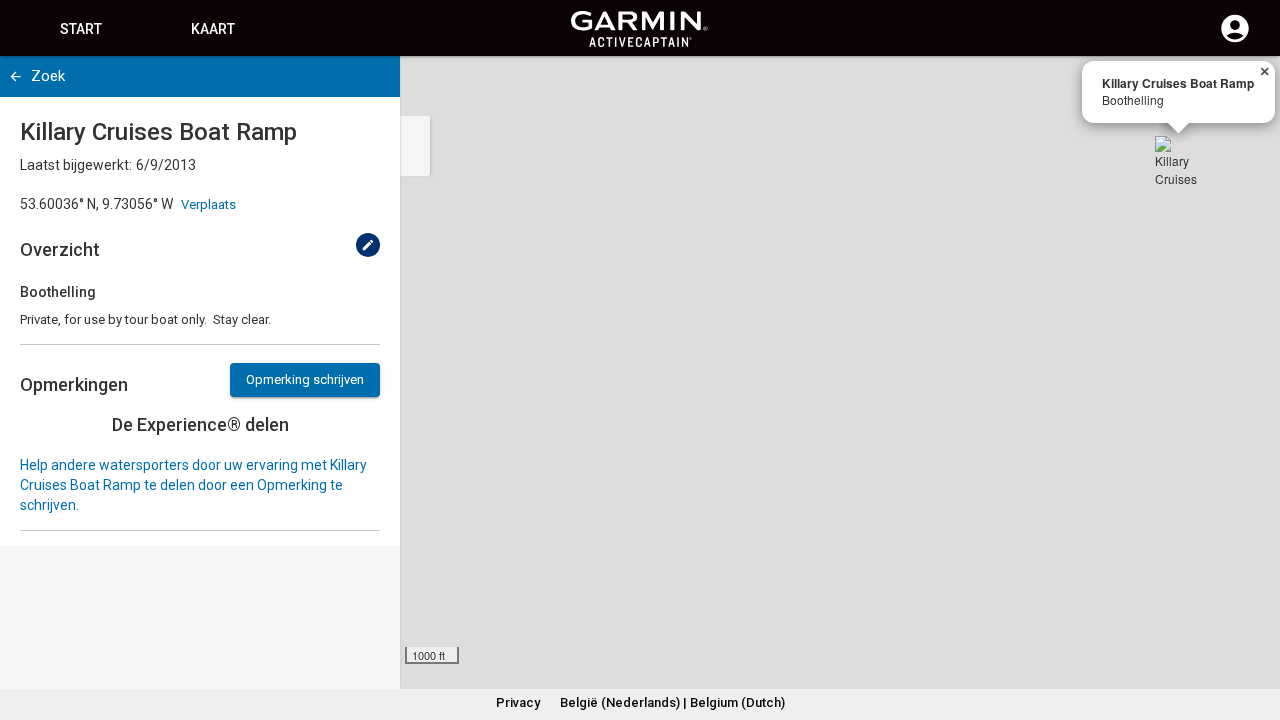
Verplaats (208, 204)
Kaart (213, 29)
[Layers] (1246, 90)
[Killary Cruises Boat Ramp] (1179, 160)
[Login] (1235, 40)
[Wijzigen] (368, 245)
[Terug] (15, 76)
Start (81, 29)
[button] (1255, 629)
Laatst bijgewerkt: (76, 165)
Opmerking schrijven (305, 379)
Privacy (518, 702)
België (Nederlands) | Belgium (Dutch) (672, 702)
